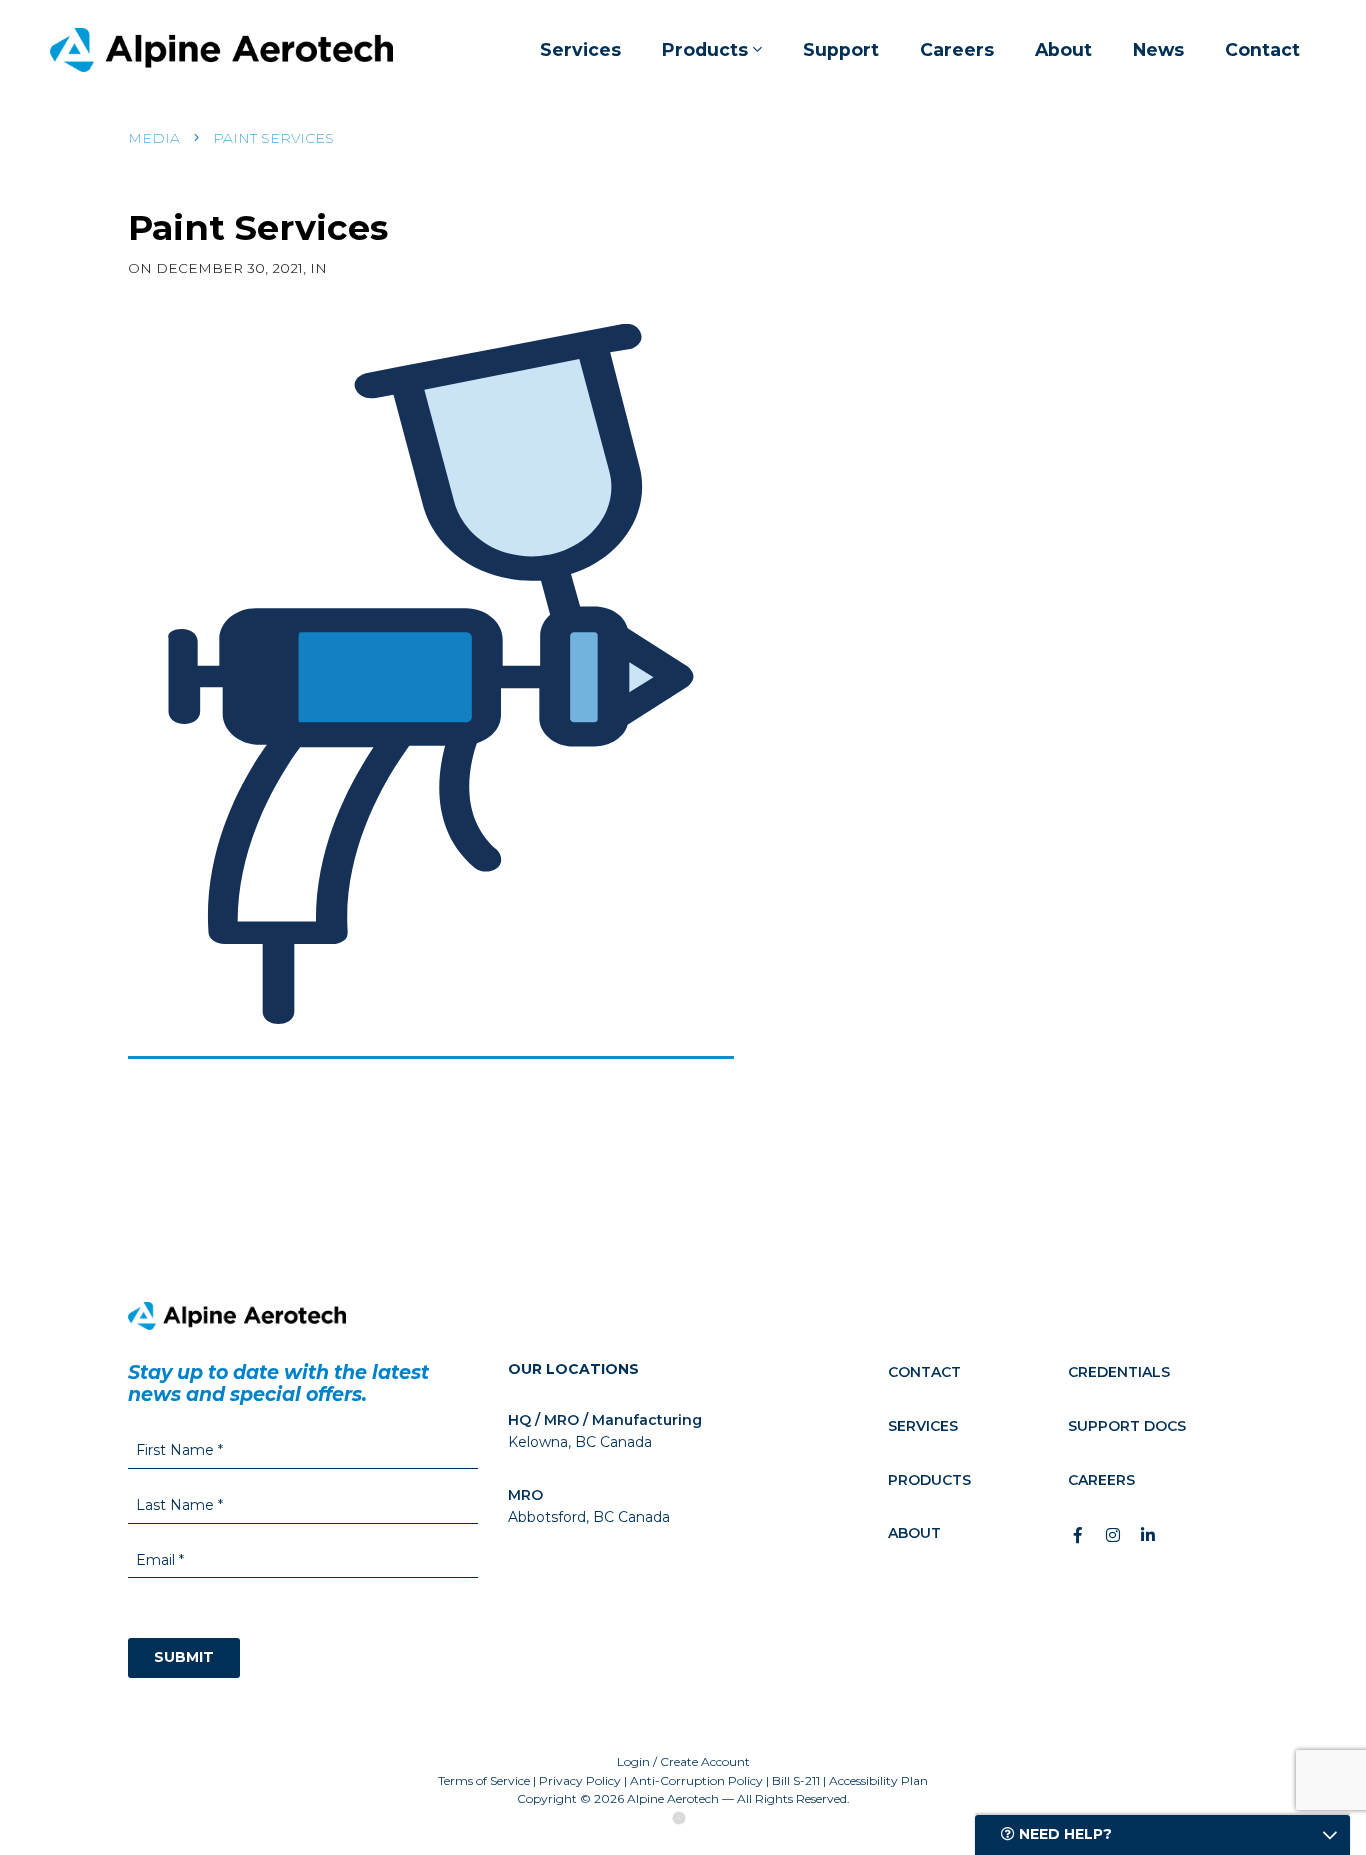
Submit (184, 1657)
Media (154, 138)
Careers (957, 49)
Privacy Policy (580, 1780)
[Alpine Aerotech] (221, 50)
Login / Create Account (683, 1761)
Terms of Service (484, 1780)
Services (580, 49)
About (1063, 49)
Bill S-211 (796, 1780)
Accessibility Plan (878, 1780)
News (1158, 49)
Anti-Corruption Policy (696, 1780)
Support (841, 49)
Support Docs (1127, 1426)
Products (705, 49)
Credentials (1119, 1372)
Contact (1262, 49)
